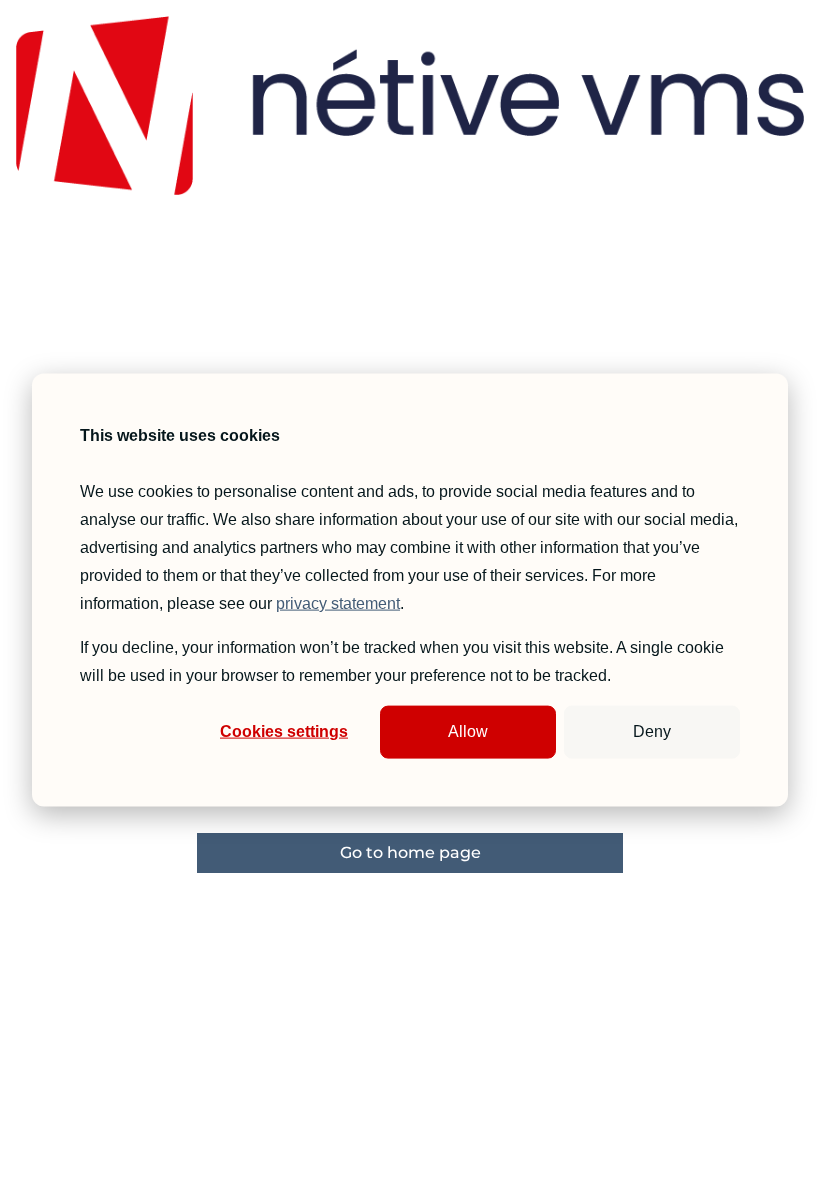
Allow (468, 731)
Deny (652, 731)
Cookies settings (284, 731)
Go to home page (410, 852)
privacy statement (338, 603)
